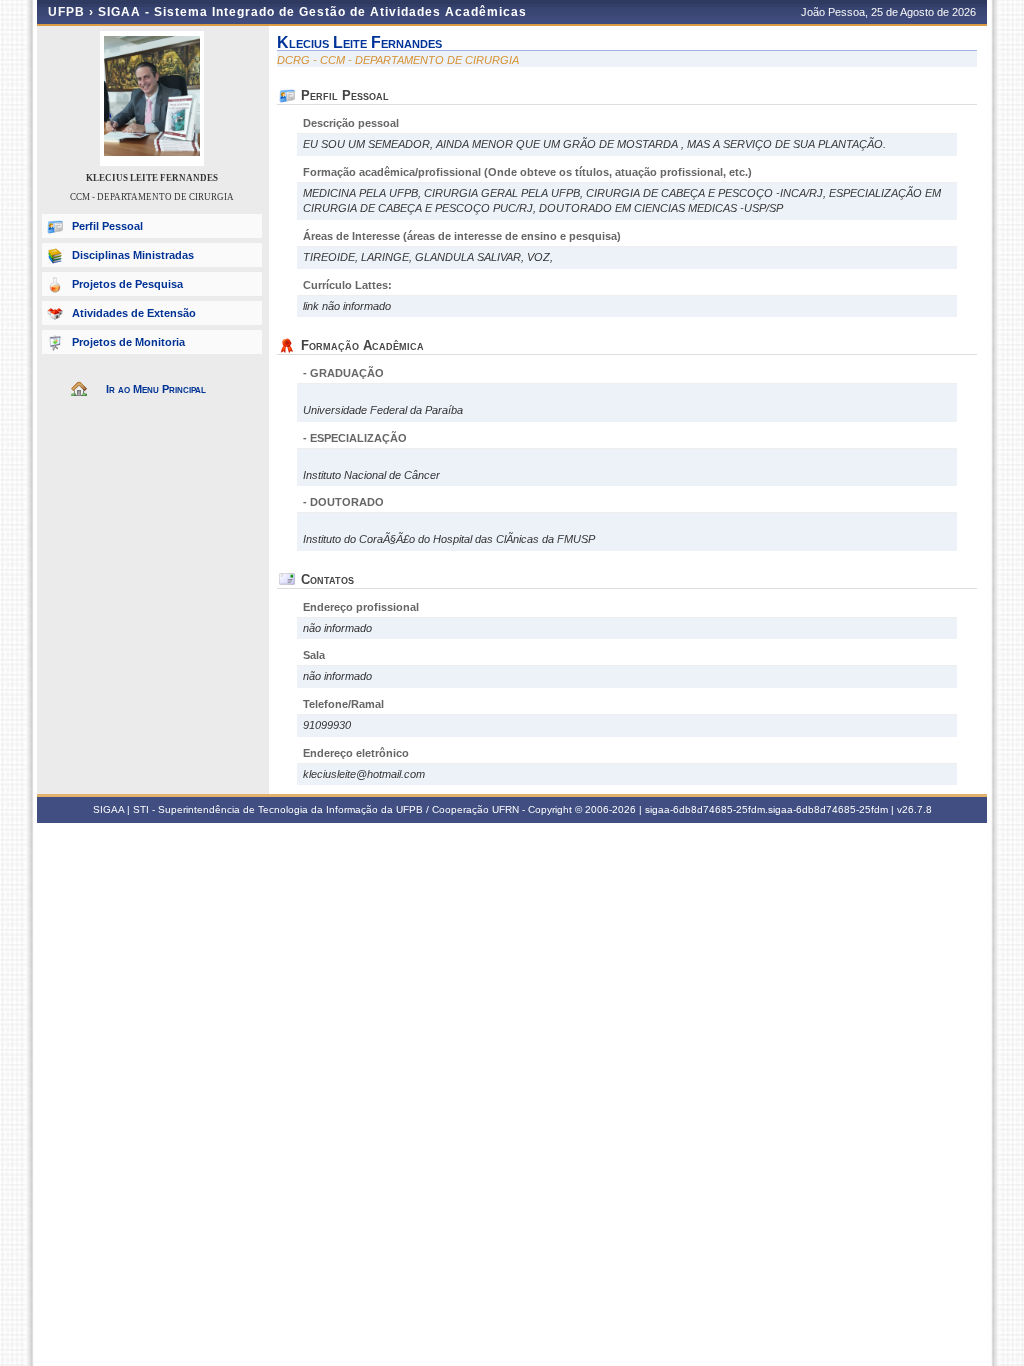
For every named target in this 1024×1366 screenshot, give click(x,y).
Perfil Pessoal (107, 226)
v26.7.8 (914, 809)
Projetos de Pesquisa (127, 284)
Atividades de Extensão (134, 313)
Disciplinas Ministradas (133, 255)
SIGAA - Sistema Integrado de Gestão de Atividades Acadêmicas (312, 12)
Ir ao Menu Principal (156, 389)
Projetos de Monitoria (128, 342)
